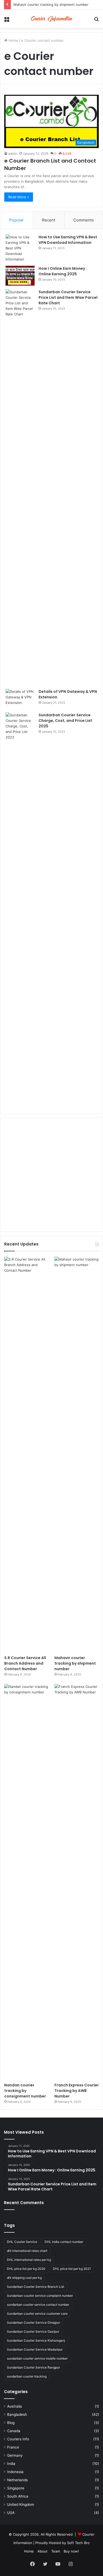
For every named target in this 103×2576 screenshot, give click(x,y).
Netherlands (17, 2480)
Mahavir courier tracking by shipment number (51, 4)
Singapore (16, 2488)
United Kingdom (21, 2504)
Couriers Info (18, 2439)
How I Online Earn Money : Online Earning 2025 (63, 271)
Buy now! (71, 2551)
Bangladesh (17, 2414)
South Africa (18, 2496)
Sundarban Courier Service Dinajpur (33, 2322)
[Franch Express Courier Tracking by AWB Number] (77, 1882)
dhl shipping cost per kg (24, 2278)
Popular (17, 220)
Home (13, 40)
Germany (15, 2455)
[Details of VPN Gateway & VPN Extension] (20, 699)
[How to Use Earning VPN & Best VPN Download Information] (20, 248)
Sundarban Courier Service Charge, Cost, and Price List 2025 (65, 721)
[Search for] (96, 21)
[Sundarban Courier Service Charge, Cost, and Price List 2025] (20, 910)
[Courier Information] (51, 19)
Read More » (19, 197)
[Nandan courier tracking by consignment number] (26, 1882)
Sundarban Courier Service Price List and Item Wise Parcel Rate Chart (68, 297)
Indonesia (15, 2472)
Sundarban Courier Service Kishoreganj (36, 2340)
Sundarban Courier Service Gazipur (33, 2331)
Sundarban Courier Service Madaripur (35, 2349)
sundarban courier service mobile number (37, 2358)
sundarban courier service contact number (38, 2305)
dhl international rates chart (27, 2251)
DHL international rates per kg (29, 2260)
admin (13, 153)
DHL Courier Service (22, 2242)
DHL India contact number (64, 2242)
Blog (11, 2423)
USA (11, 2513)
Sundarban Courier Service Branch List (36, 2287)
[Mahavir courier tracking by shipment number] (77, 1455)
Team (56, 2551)
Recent (49, 220)
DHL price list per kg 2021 (72, 2269)
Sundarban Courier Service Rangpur (33, 2367)
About (43, 2551)
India (11, 2464)
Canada (14, 2431)
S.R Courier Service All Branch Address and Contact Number (25, 1663)
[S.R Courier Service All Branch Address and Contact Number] (26, 1455)
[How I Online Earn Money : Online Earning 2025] (20, 276)
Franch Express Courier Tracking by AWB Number (77, 2091)
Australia (15, 2406)
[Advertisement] (51, 1175)
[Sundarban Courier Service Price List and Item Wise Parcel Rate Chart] (20, 487)
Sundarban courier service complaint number (40, 2296)
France (13, 2447)
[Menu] (7, 21)
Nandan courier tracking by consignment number (25, 2091)
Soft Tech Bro (78, 2543)
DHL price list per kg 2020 (26, 2269)
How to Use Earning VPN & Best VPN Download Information (68, 240)
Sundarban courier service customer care (37, 2314)
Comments (84, 220)
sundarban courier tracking (27, 2376)
